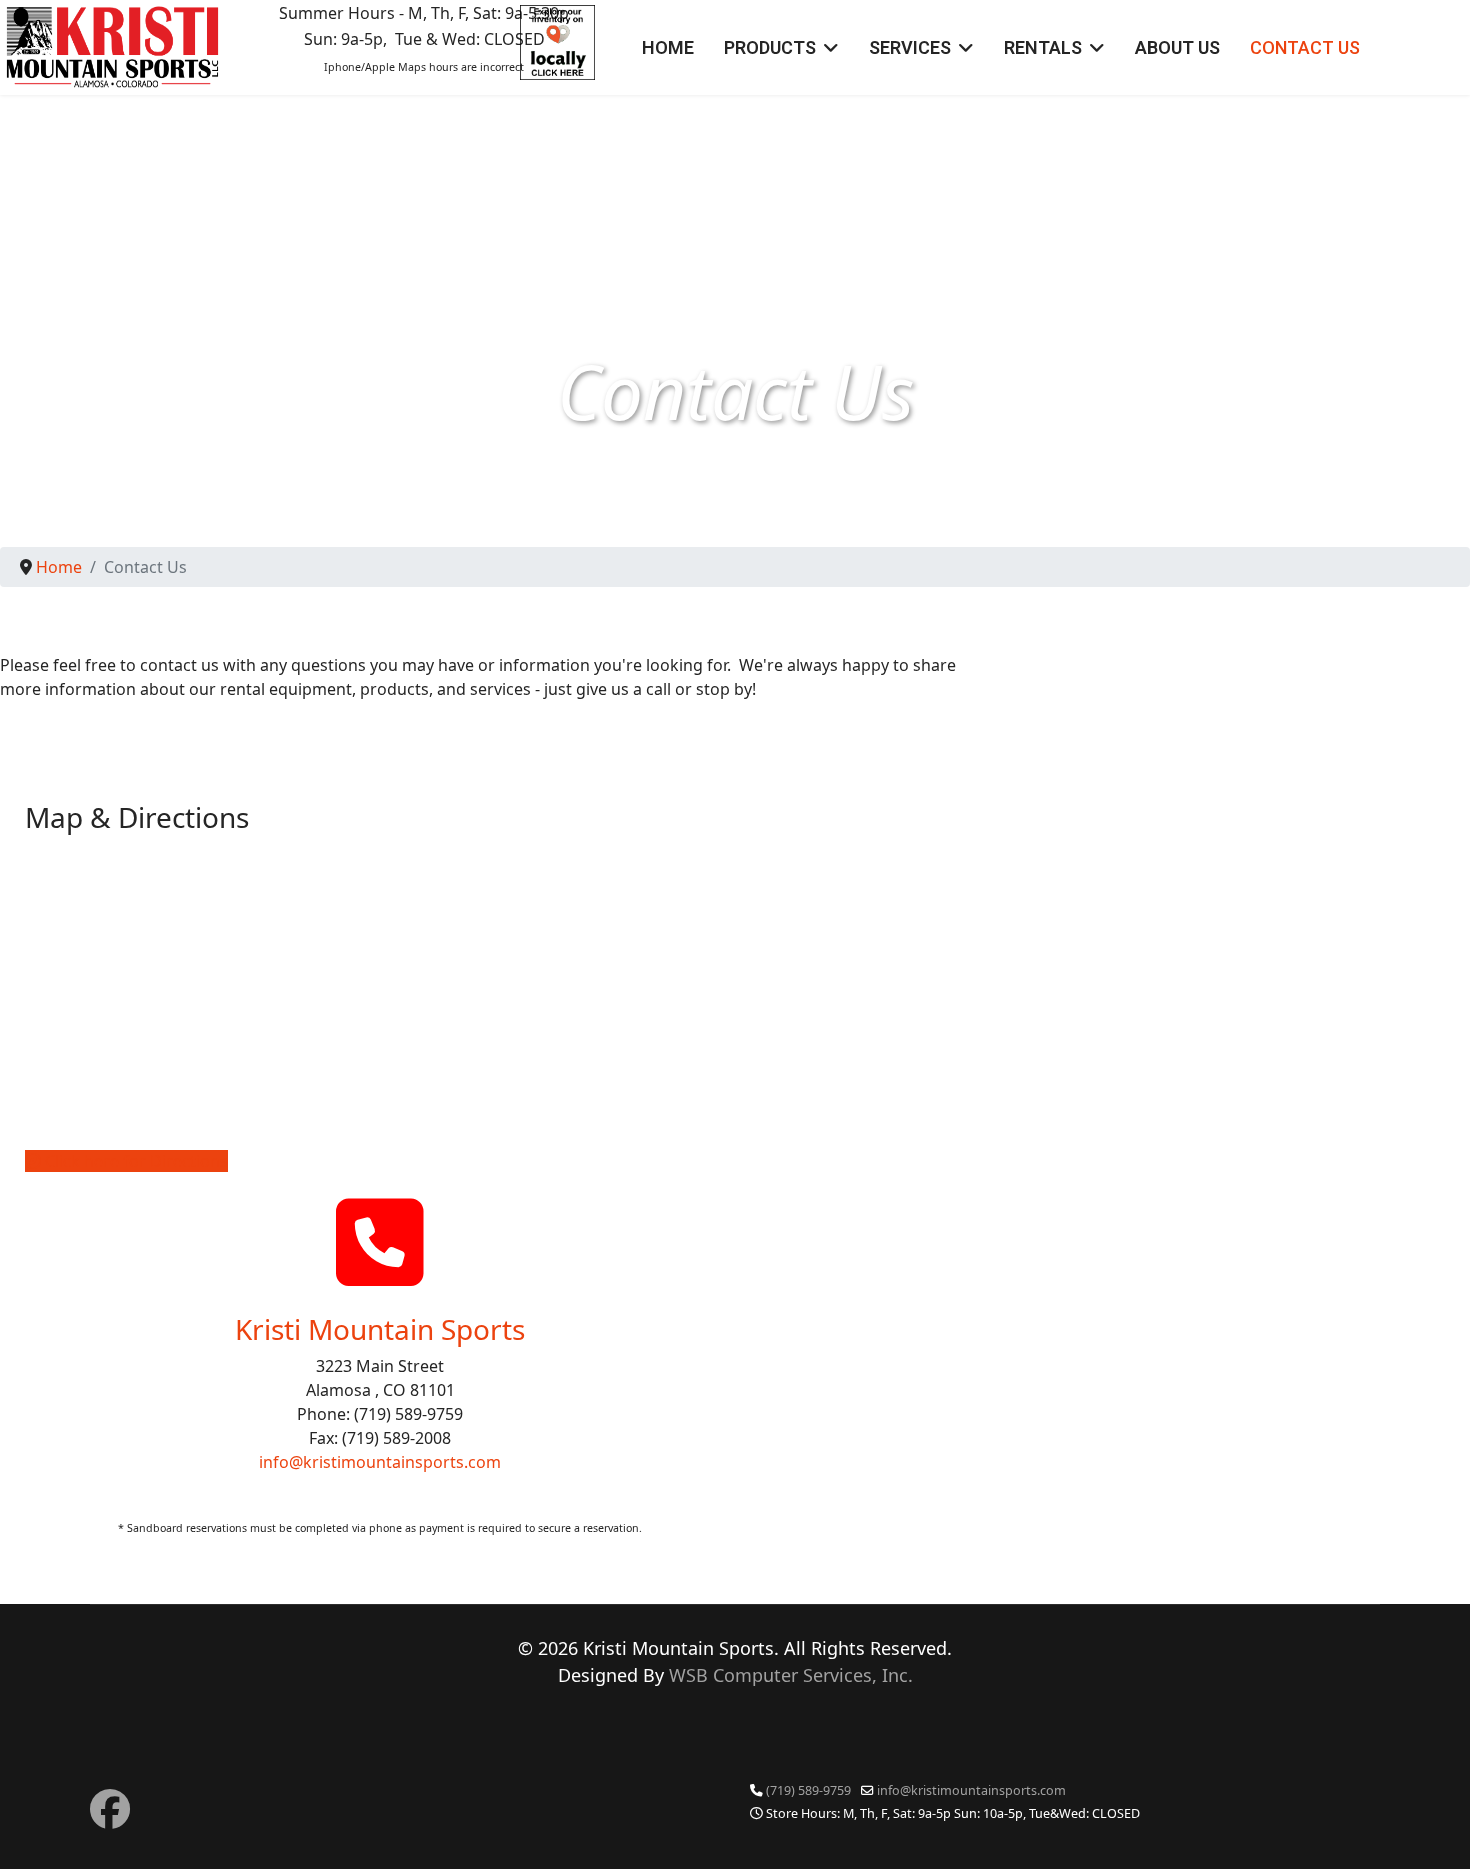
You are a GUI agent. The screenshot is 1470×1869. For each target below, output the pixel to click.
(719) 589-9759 (808, 1790)
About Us (1177, 47)
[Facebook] (110, 1808)
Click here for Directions (134, 1161)
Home (668, 47)
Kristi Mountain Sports (380, 1329)
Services (910, 47)
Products (770, 47)
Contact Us (1305, 47)
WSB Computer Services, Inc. (791, 1675)
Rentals (1043, 47)
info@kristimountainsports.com (380, 1462)
